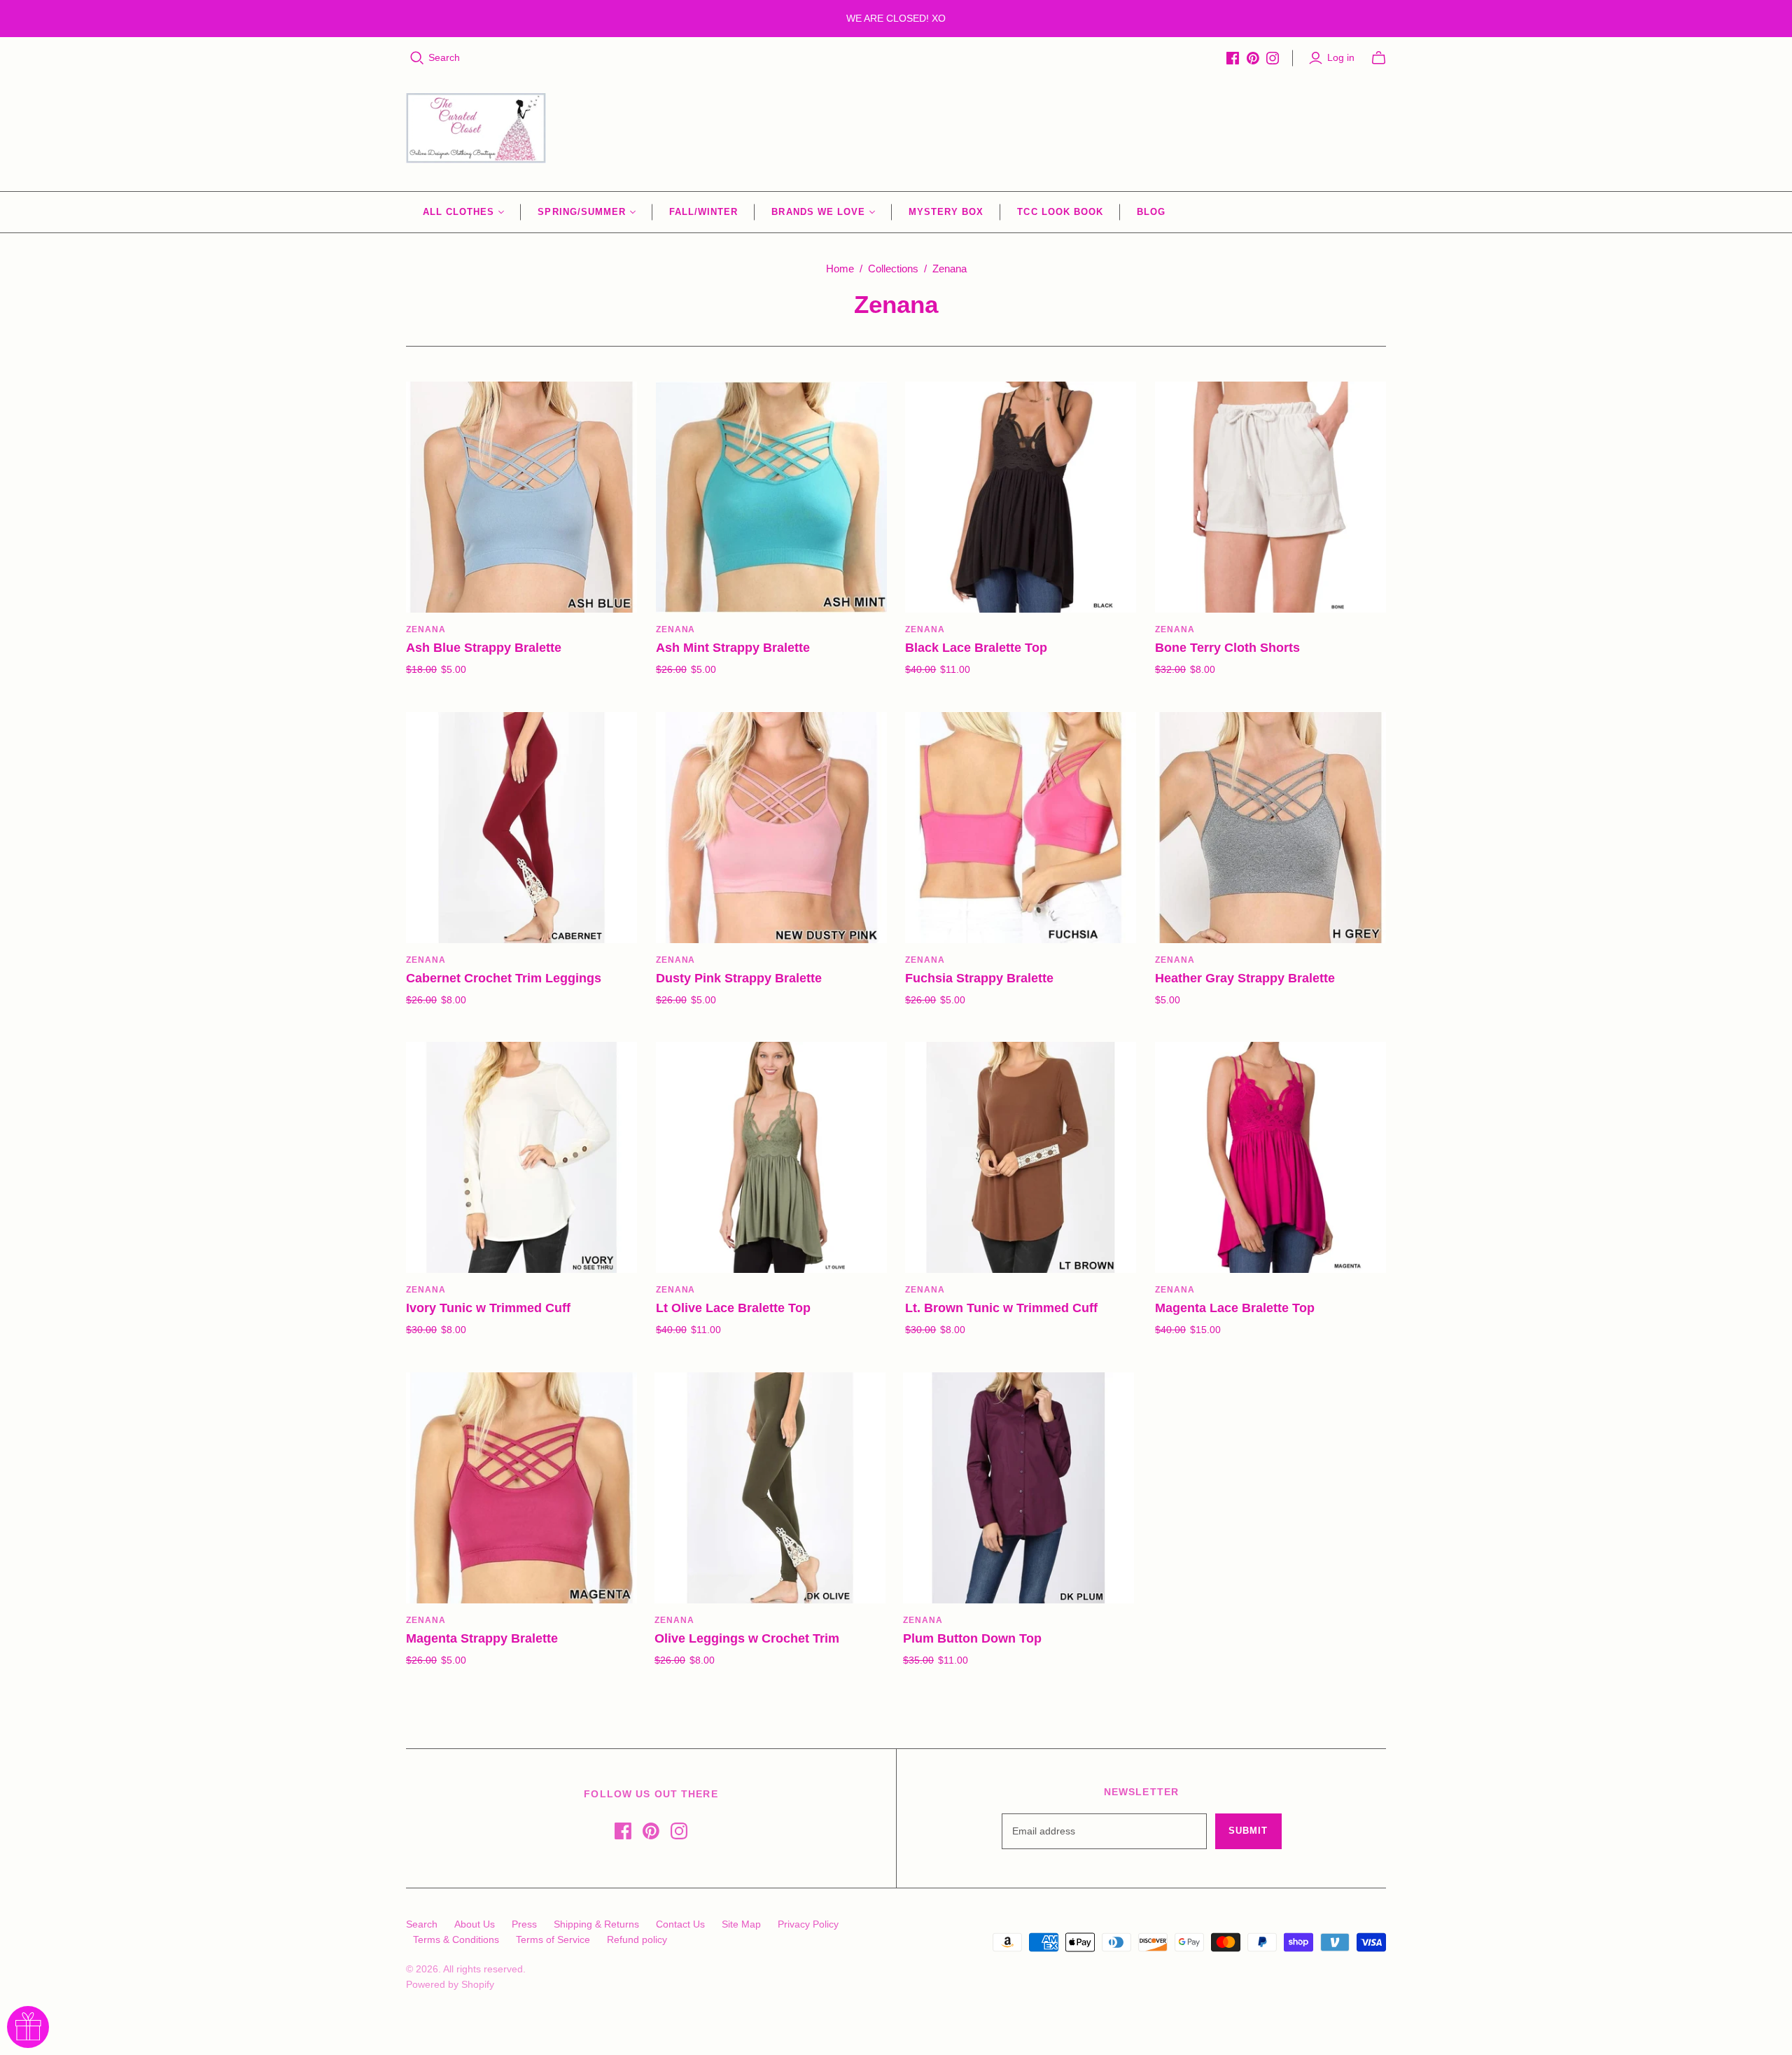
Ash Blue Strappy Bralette (484, 648)
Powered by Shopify (450, 1984)
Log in (1341, 57)
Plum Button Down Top (972, 1638)
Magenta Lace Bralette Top (1235, 1308)
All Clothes (458, 212)
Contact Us (680, 1924)
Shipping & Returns (596, 1924)
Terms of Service (553, 1939)
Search (444, 57)
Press (524, 1924)
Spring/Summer (582, 212)
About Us (475, 1924)
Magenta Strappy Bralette (482, 1638)
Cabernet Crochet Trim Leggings (504, 978)
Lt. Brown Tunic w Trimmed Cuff (1001, 1308)
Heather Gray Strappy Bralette (1245, 978)
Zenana (426, 629)
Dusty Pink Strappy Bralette (739, 978)
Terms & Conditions (456, 1939)
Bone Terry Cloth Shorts (1227, 648)
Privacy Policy (808, 1924)
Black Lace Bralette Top (976, 648)
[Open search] (417, 58)
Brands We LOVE (818, 212)
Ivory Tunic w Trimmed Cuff (488, 1308)
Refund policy (637, 1939)
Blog (1151, 212)
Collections (893, 269)
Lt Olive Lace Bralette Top (733, 1308)
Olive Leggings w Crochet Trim (747, 1638)
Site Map (741, 1924)
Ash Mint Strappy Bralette (733, 648)
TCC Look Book (1060, 212)
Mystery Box (946, 212)
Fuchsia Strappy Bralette (979, 978)
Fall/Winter (703, 212)
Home (840, 269)
